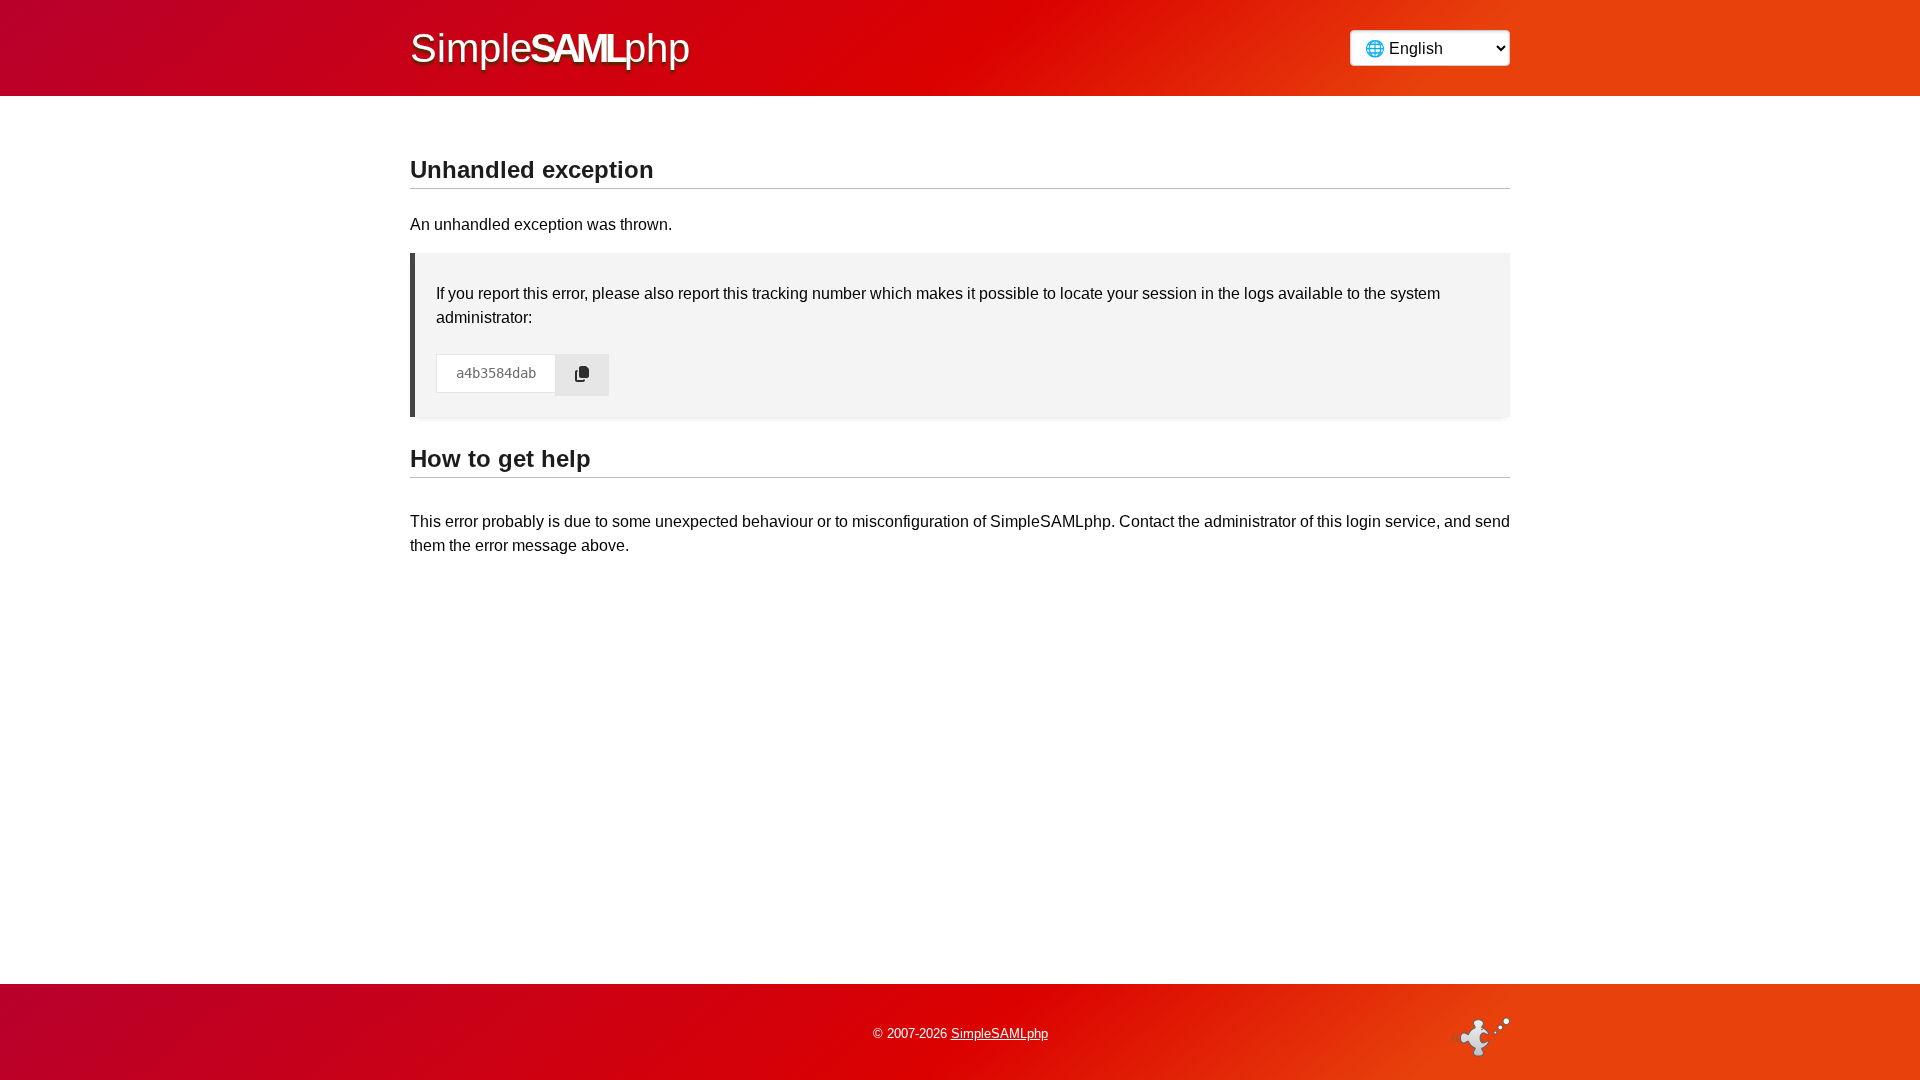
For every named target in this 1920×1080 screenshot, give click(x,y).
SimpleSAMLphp (999, 1033)
